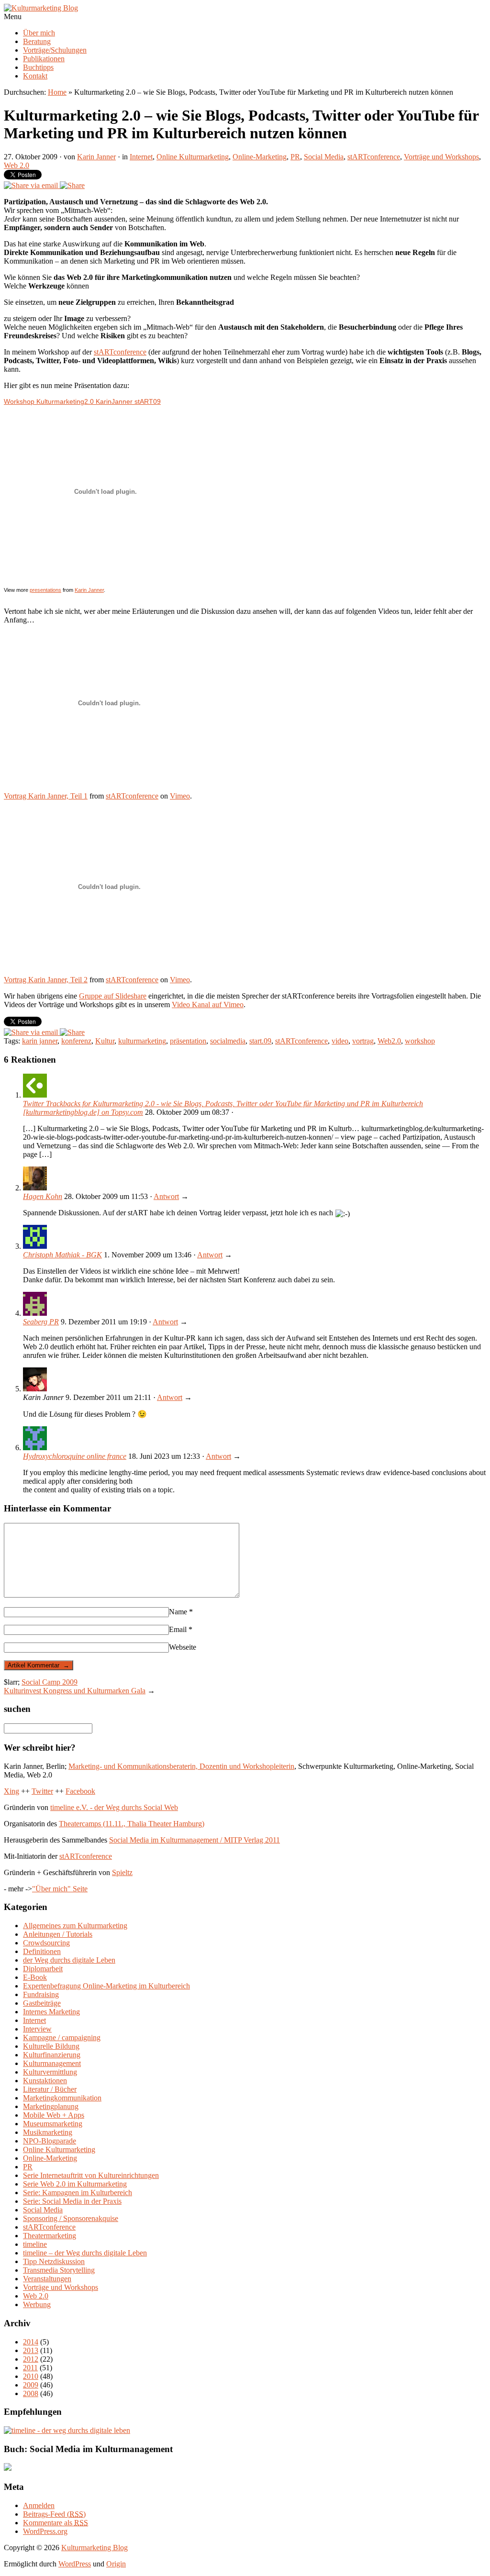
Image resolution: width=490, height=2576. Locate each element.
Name (181, 1612)
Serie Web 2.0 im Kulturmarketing (75, 2184)
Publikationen (44, 59)
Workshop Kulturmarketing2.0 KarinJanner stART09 (82, 401)
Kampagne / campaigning (62, 2037)
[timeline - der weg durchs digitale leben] (67, 2430)
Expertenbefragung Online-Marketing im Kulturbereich (106, 1986)
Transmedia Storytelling (59, 2270)
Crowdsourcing (46, 1943)
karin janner (40, 1041)
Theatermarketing (50, 2236)
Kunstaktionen (45, 2081)
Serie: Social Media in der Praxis (72, 2201)
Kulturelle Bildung (51, 2046)
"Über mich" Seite (60, 1889)
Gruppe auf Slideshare (113, 996)
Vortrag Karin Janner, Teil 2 (46, 980)
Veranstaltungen (47, 2279)
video (340, 1041)
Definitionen (42, 1951)
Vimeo (180, 796)
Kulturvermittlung (50, 2072)
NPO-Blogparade (50, 2141)
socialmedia (228, 1041)
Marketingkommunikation (62, 2098)
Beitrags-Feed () (54, 2514)
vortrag (363, 1041)
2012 (31, 2359)
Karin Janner (96, 157)
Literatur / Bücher (50, 2089)
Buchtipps (38, 67)
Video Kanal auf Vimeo (208, 1005)
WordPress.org (45, 2531)
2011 (30, 2368)
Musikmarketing (48, 2132)
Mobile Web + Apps (54, 2115)
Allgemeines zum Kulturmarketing (75, 1926)
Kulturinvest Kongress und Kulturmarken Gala (75, 1691)
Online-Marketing (260, 157)
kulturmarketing (142, 1041)
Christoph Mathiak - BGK (62, 1255)
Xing (11, 1791)
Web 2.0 (17, 165)
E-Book (35, 1977)
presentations (45, 590)
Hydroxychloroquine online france (75, 1456)
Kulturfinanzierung (52, 2055)
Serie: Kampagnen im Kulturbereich (78, 2193)
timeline (35, 2244)
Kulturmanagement (52, 2063)
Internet (141, 157)
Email (181, 1629)
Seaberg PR (41, 1322)
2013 (31, 2350)
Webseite (183, 1647)
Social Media (324, 157)
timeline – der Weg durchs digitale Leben (85, 2253)
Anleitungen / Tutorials (58, 1934)
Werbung (37, 2304)
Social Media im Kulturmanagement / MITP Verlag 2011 (195, 1840)
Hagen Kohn (43, 1196)
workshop (420, 1041)
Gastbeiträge (42, 2003)
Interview (37, 2029)
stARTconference (374, 157)
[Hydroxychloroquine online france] (35, 1448)
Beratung (37, 41)
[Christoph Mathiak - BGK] (35, 1246)
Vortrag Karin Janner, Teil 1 (46, 796)
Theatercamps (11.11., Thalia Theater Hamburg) (132, 1824)
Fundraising (41, 1994)
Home (57, 92)
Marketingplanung (51, 2106)
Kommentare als (56, 2523)
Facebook (80, 1791)
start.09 (260, 1041)
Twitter (42, 1791)
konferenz (76, 1041)
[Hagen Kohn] (35, 1188)
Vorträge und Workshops (441, 157)
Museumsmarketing (53, 2124)
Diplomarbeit (43, 1969)
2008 (31, 2393)
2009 (31, 2385)
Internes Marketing (51, 2012)
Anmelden (39, 2505)
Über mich (39, 33)
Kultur (105, 1041)
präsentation (188, 1041)
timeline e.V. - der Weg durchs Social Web (114, 1807)
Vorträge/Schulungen (55, 50)
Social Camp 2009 (50, 1682)
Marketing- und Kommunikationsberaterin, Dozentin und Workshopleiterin (181, 1766)
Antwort (166, 1196)
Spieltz (122, 1872)
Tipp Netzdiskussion (54, 2261)
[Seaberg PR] (35, 1313)
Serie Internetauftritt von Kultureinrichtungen (91, 2175)
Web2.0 (389, 1041)
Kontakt (35, 76)
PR (295, 157)
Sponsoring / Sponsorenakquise (71, 2218)
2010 (31, 2376)
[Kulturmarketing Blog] (41, 8)
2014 (31, 2342)
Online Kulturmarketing (193, 157)
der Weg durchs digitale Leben (69, 1960)
